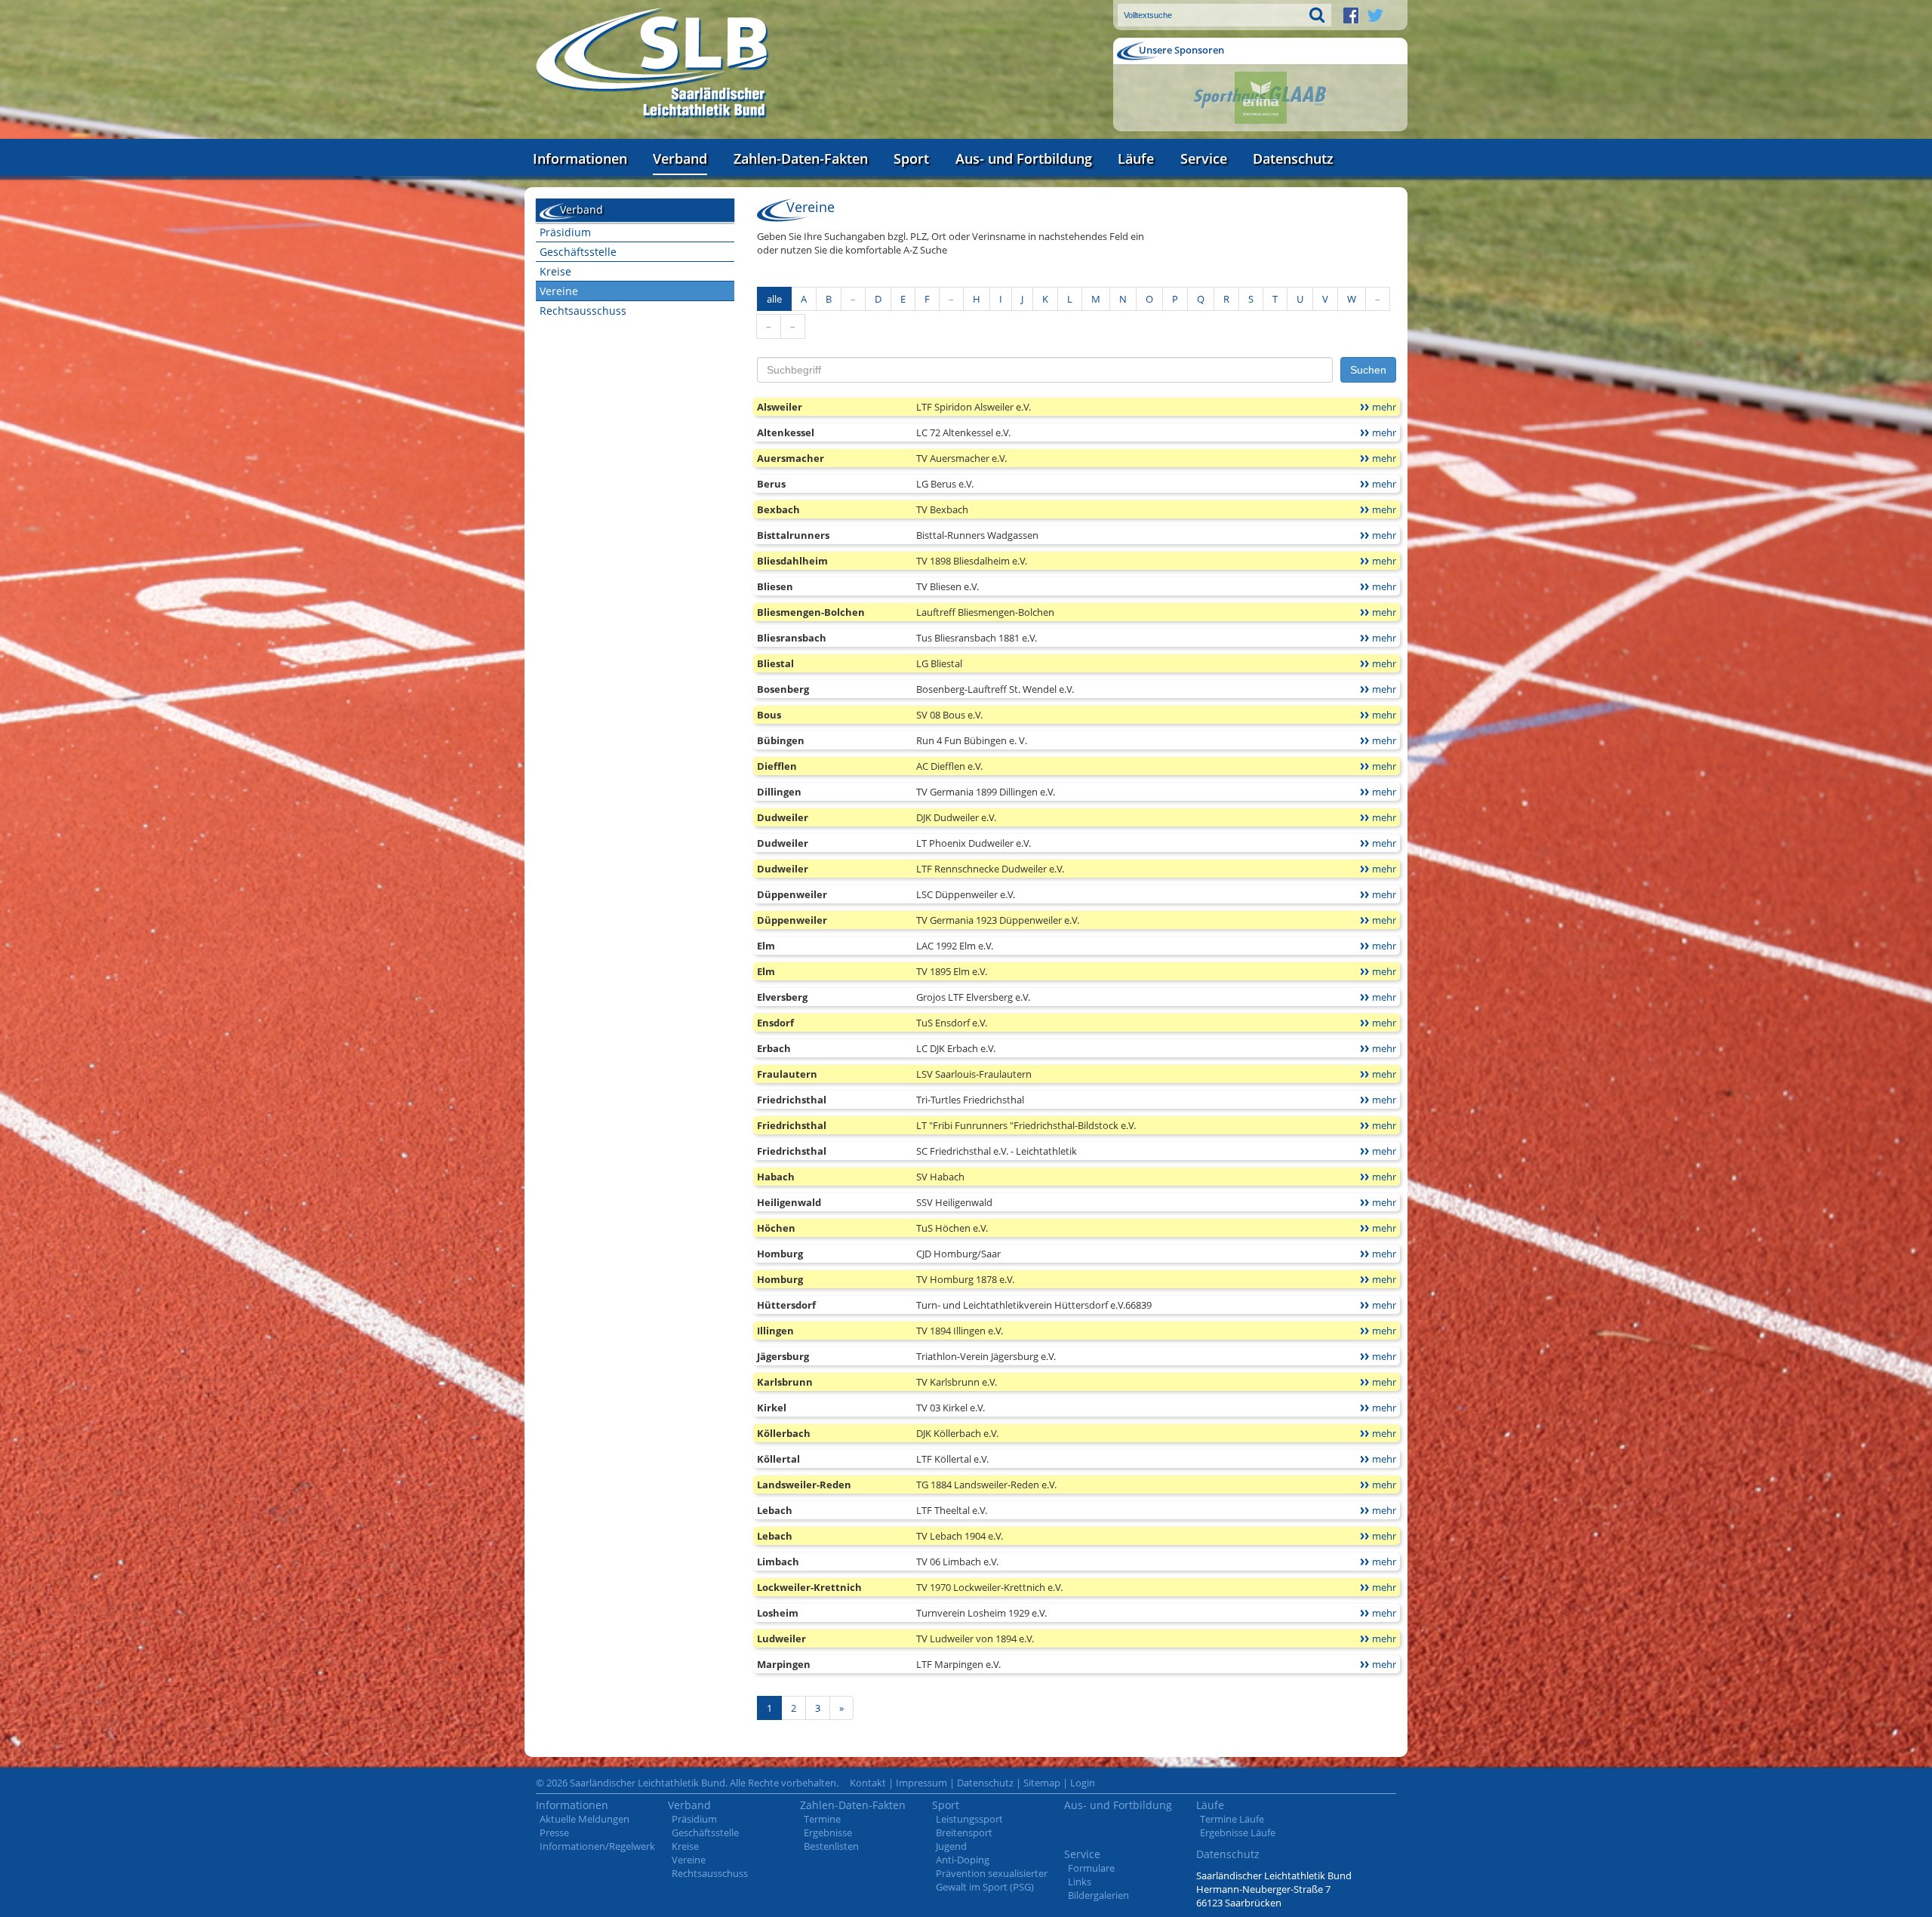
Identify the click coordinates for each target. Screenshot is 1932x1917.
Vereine (559, 291)
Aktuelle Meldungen (585, 1819)
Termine (822, 1819)
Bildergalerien (1098, 1895)
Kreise (555, 271)
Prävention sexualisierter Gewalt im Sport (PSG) (992, 1880)
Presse (554, 1832)
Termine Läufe (1232, 1819)
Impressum (921, 1783)
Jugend (951, 1846)
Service (1204, 158)
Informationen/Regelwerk (597, 1846)
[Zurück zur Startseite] (653, 64)
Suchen (1368, 370)
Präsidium (565, 232)
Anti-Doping (963, 1860)
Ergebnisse (828, 1832)
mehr (1384, 407)
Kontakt (868, 1783)
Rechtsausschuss (583, 311)
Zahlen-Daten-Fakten (801, 158)
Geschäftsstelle (578, 252)
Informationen (580, 158)
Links (1080, 1882)
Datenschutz (1293, 158)
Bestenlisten (831, 1846)
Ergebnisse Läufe (1238, 1832)
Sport (911, 158)
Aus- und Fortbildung (1024, 158)
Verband (680, 158)
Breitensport (964, 1832)
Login (1083, 1783)
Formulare (1091, 1868)
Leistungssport (969, 1819)
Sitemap (1042, 1783)
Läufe (1136, 158)
